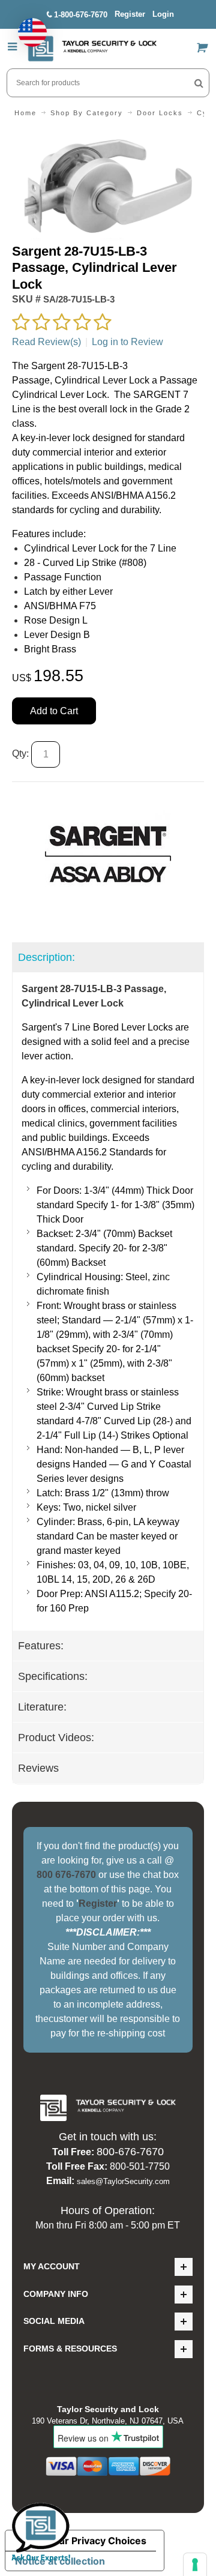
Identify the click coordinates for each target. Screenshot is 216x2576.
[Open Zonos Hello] (26, 26)
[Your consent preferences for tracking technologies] (195, 2565)
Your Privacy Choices (97, 2541)
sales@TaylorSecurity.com (123, 2181)
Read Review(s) (46, 342)
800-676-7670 (130, 2152)
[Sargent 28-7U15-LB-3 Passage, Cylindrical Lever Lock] (108, 137)
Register (130, 14)
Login (163, 14)
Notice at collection (60, 2561)
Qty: (20, 754)
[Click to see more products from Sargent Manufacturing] (108, 854)
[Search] (199, 83)
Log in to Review (127, 342)
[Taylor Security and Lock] (92, 49)
